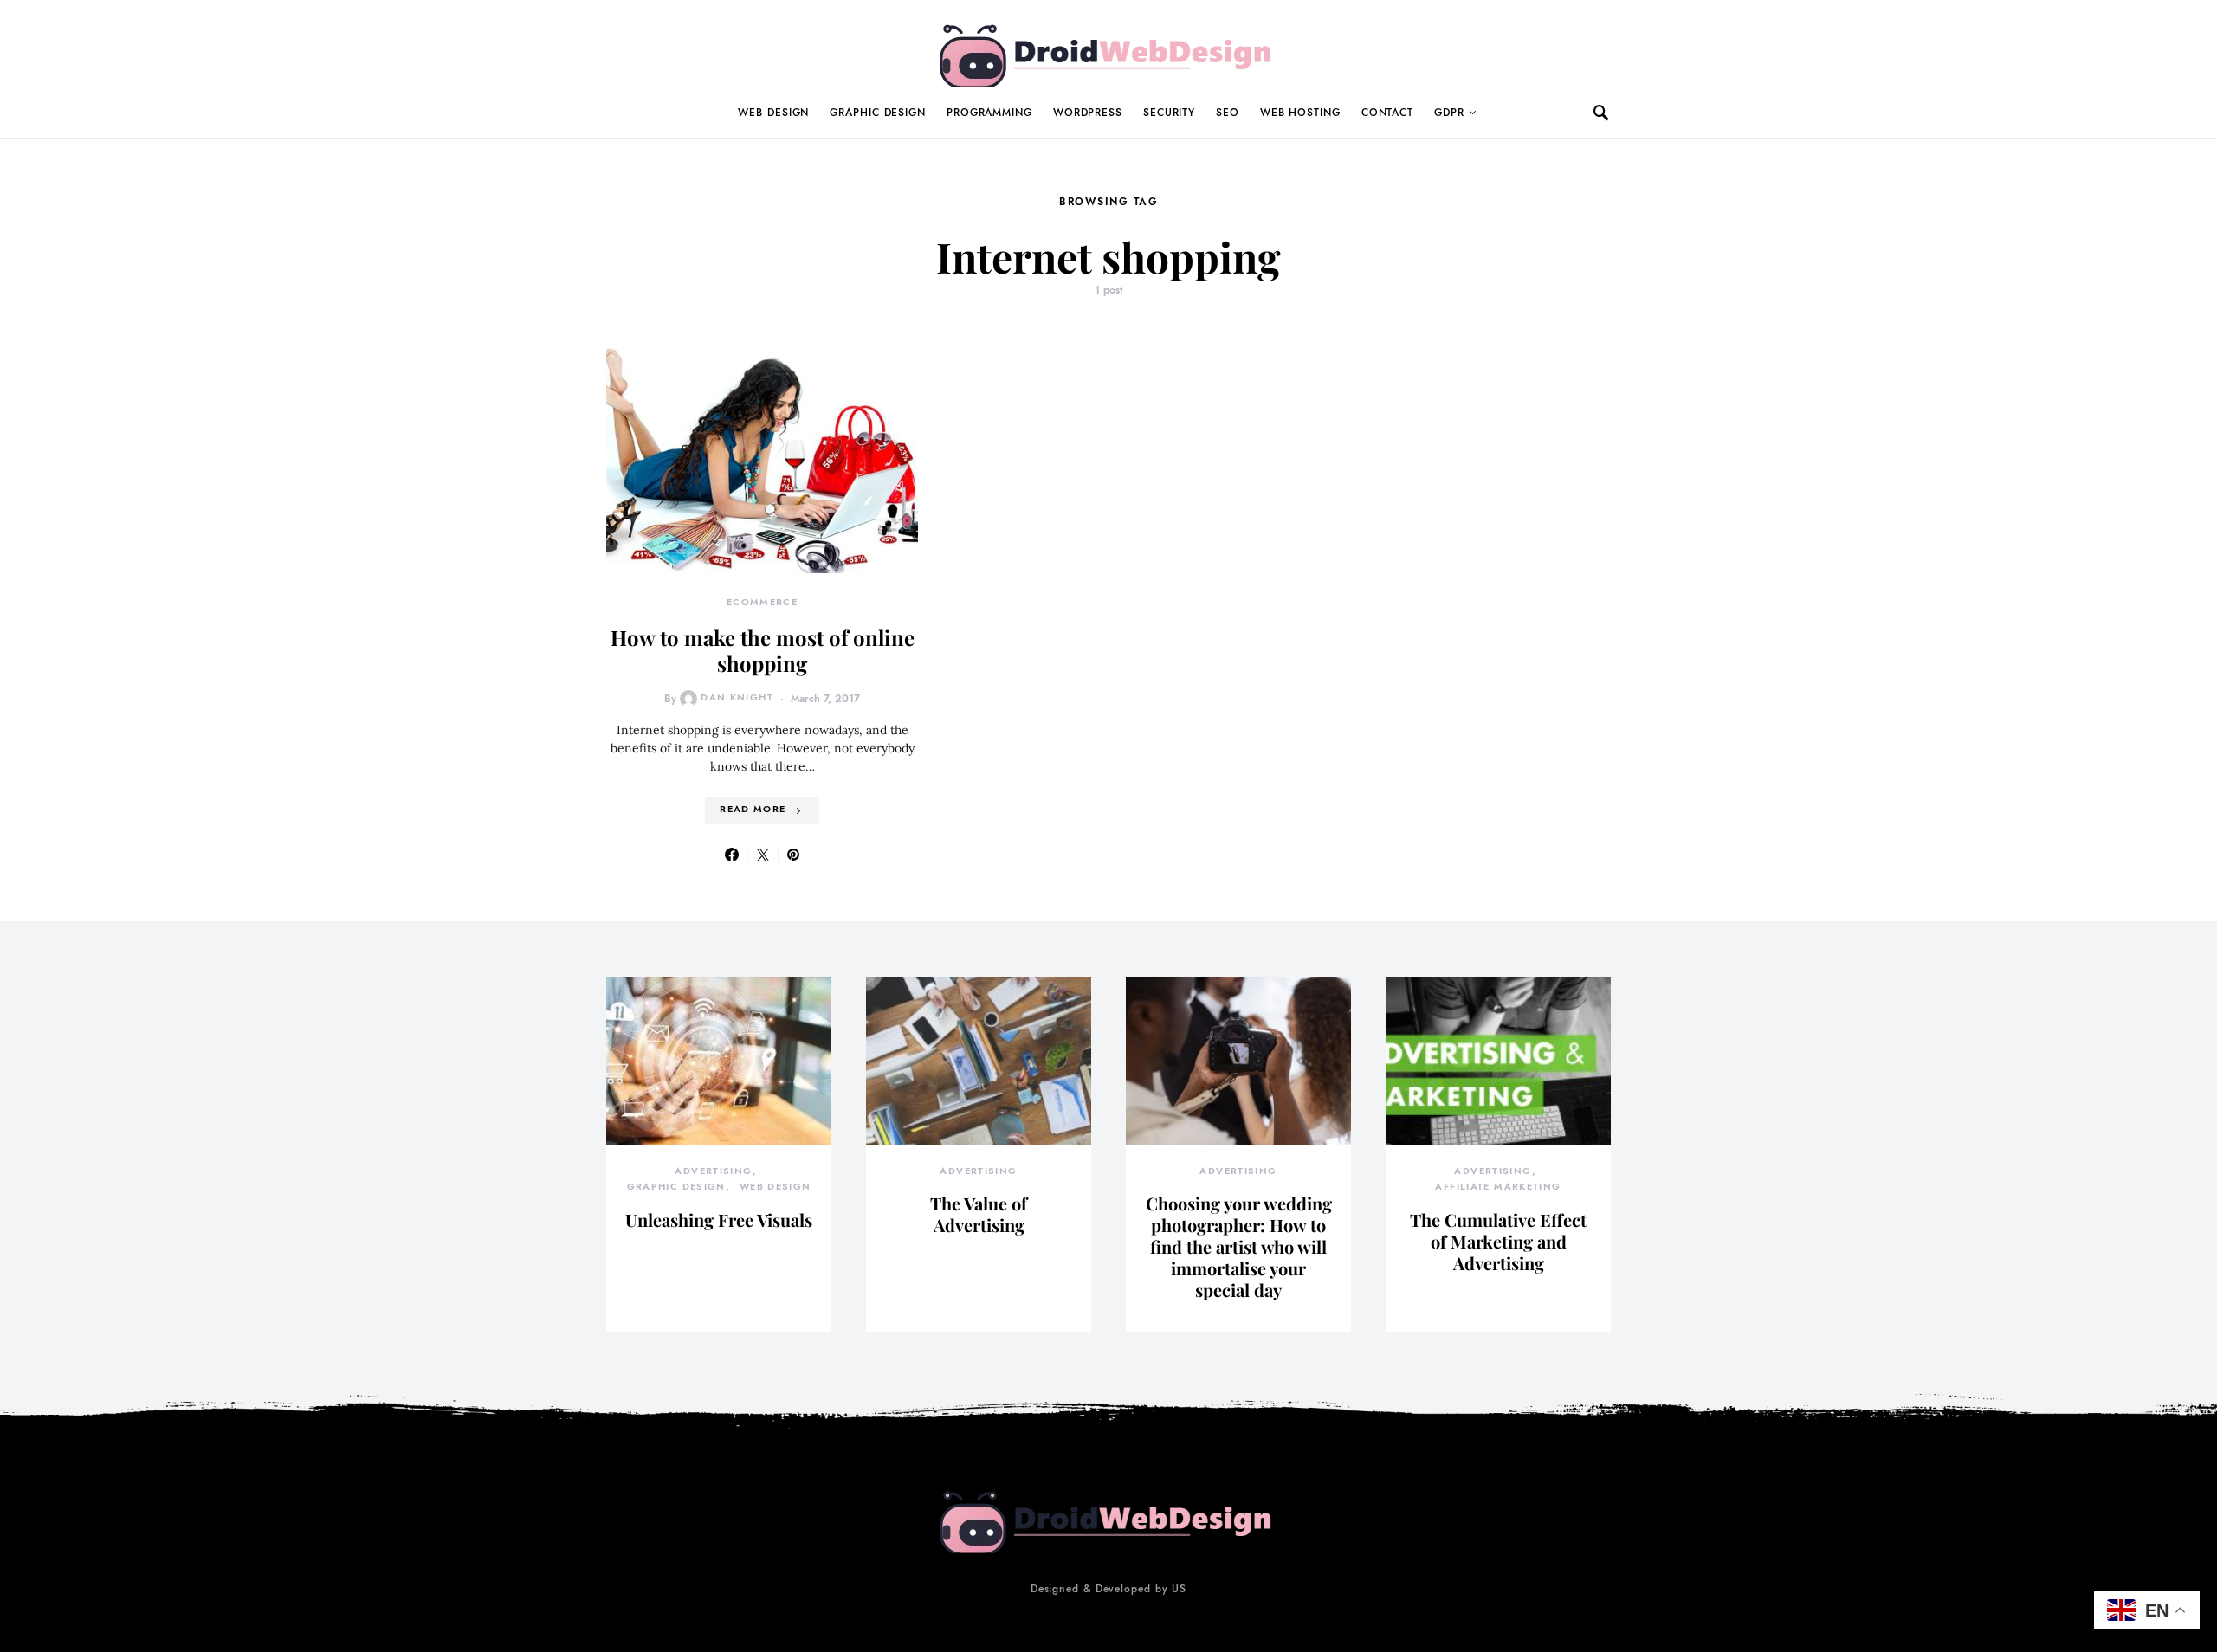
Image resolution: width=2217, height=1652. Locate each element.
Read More (753, 809)
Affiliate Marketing (1498, 1187)
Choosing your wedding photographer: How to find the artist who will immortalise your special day (1239, 1246)
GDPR (1449, 113)
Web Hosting (1300, 113)
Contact (1387, 113)
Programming (989, 113)
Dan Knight (737, 697)
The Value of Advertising (979, 1214)
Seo (1228, 113)
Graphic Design (878, 113)
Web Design (773, 113)
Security (1169, 113)
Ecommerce (762, 602)
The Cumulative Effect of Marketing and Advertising (1498, 1241)
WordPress (1088, 113)
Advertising (713, 1171)
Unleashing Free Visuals (719, 1220)
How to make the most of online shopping (763, 650)
